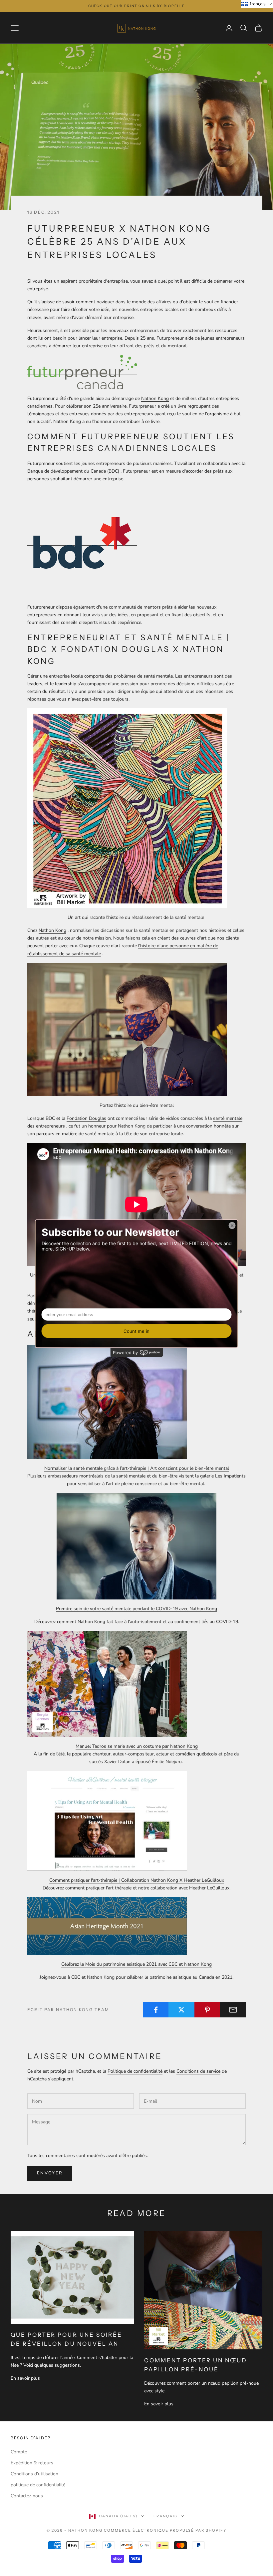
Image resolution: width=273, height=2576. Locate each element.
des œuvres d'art (189, 938)
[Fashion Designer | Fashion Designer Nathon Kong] (82, 372)
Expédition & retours (32, 2463)
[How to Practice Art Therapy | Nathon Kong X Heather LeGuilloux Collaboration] (107, 1821)
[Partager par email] (233, 2010)
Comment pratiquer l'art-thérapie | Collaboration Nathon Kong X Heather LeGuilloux (137, 1880)
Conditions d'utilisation (34, 2474)
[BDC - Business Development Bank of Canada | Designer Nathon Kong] (82, 542)
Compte (19, 2452)
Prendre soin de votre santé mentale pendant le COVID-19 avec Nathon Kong (136, 1609)
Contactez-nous (27, 2496)
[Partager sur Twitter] (181, 2010)
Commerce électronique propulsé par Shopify (165, 2530)
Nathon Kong (155, 398)
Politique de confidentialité (135, 2071)
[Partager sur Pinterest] (207, 2010)
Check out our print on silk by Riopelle (136, 6)
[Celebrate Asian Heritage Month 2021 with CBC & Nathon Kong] (107, 1926)
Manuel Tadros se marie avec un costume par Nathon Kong (137, 1746)
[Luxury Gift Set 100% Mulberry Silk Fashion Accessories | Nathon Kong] (127, 808)
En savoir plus (25, 2378)
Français (165, 2516)
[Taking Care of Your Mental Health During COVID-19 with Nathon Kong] (136, 1546)
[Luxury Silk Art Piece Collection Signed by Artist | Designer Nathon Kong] (127, 1029)
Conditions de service (198, 2071)
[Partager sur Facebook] (156, 2010)
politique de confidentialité (38, 2485)
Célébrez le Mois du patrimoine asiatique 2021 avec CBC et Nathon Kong (136, 1964)
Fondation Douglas (86, 1118)
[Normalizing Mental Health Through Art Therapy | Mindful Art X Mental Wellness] (107, 1402)
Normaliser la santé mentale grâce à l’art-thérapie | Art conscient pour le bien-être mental (137, 1468)
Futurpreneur (170, 338)
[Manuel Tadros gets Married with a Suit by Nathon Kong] (107, 1684)
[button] (257, 4)
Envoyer (50, 2173)
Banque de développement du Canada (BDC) (73, 471)
